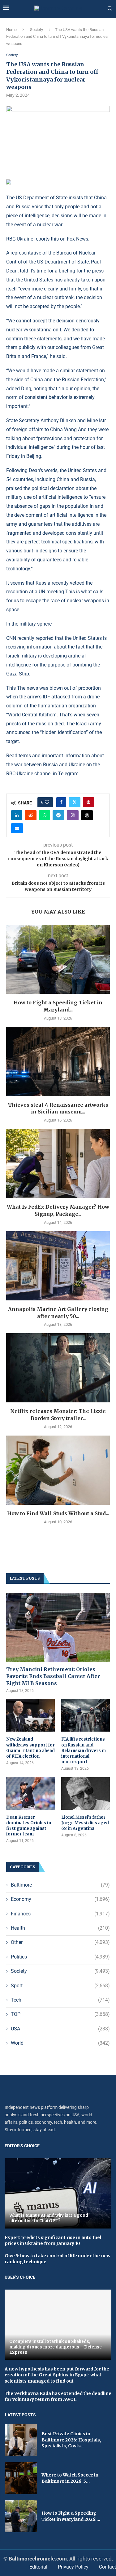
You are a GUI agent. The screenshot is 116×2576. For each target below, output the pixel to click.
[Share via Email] (17, 828)
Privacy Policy (73, 2567)
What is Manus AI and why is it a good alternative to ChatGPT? (49, 2218)
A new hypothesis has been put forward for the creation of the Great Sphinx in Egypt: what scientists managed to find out (57, 2375)
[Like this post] (47, 802)
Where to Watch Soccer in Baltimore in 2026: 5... (70, 2478)
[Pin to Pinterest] (88, 802)
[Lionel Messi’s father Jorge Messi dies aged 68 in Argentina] (86, 1793)
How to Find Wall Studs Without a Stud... (58, 1513)
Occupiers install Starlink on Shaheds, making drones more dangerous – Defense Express (56, 2347)
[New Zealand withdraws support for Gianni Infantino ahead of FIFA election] (30, 1715)
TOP (60, 2014)
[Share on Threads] (87, 815)
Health (60, 1928)
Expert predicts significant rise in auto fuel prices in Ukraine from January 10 (53, 2241)
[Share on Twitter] (75, 802)
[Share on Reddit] (31, 815)
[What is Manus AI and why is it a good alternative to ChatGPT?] (58, 2193)
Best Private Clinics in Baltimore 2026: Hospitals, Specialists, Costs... (71, 2440)
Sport (60, 1986)
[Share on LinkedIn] (17, 815)
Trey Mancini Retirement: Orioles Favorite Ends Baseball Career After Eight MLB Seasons (53, 1676)
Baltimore (60, 1885)
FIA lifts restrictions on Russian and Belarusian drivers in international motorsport (84, 1751)
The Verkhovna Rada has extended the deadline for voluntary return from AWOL (58, 2397)
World (60, 2043)
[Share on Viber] (73, 815)
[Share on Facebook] (61, 802)
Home (11, 30)
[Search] (110, 9)
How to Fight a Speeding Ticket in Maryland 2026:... (71, 2516)
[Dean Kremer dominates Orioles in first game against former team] (30, 1793)
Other (60, 1942)
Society (37, 30)
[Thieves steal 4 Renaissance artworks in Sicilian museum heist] (58, 1062)
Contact (107, 2567)
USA (60, 2029)
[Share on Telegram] (58, 815)
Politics (60, 1957)
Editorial (38, 2567)
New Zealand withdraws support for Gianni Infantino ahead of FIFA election (30, 1748)
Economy (60, 1899)
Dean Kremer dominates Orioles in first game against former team (29, 1826)
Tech (60, 2000)
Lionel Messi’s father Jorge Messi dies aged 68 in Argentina (85, 1823)
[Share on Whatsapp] (45, 815)
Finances (60, 1914)
